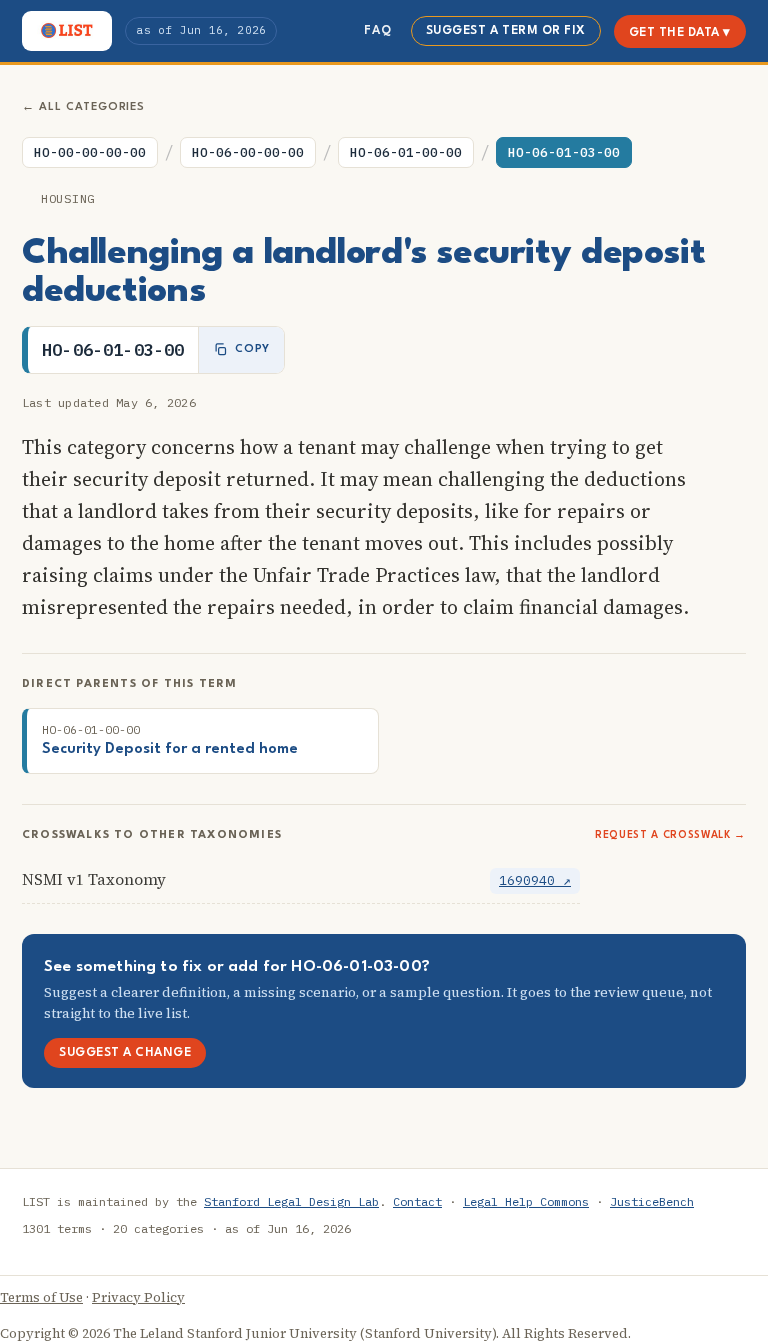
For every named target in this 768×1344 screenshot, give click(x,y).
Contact (417, 1201)
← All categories (83, 107)
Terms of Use (41, 1297)
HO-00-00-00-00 (90, 152)
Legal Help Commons (526, 1201)
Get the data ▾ (680, 33)
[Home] (67, 31)
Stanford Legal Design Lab (291, 1201)
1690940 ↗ (535, 880)
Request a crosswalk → (670, 835)
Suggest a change (125, 1053)
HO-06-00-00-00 (248, 152)
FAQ (377, 31)
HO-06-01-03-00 (564, 152)
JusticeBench (652, 1201)
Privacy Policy (138, 1297)
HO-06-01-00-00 (406, 152)
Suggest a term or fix (506, 31)
